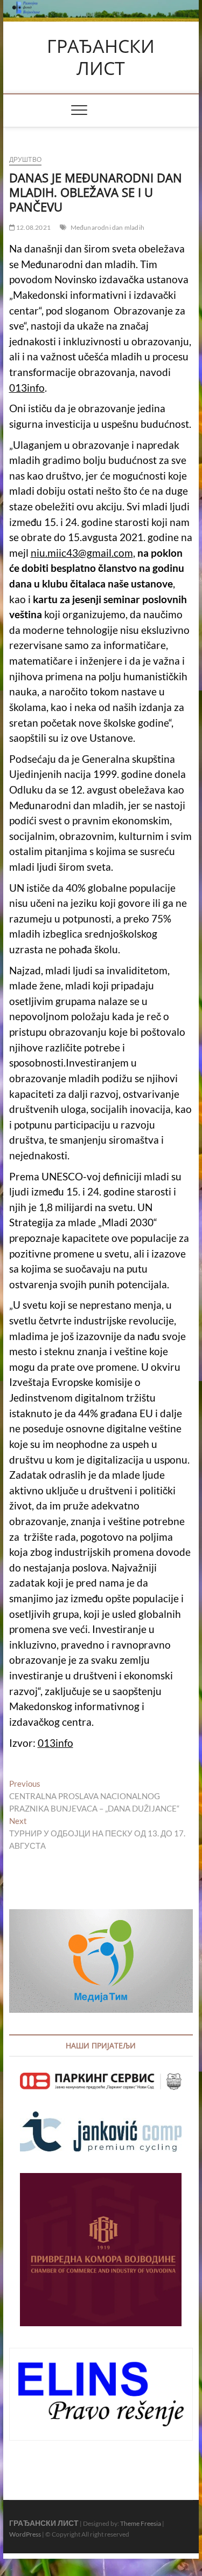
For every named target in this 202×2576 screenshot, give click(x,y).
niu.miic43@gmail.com (82, 553)
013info (27, 388)
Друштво (25, 159)
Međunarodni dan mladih (107, 227)
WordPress (25, 2534)
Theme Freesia (141, 2523)
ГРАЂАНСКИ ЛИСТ (101, 57)
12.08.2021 (33, 227)
